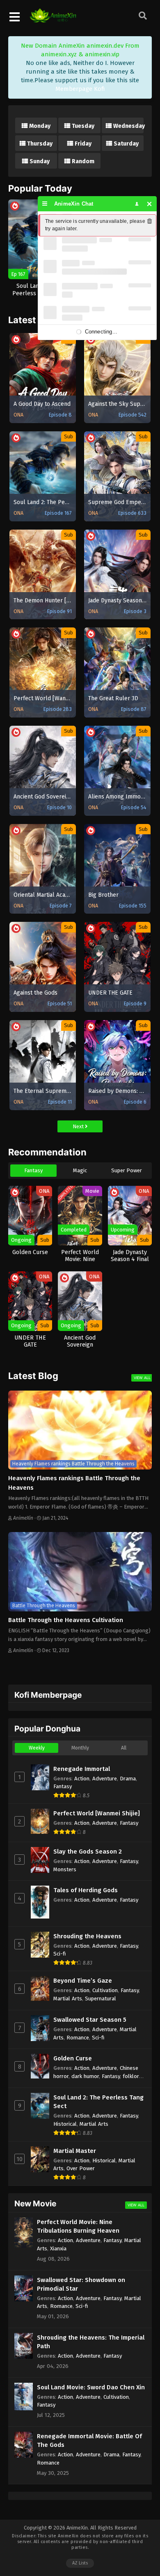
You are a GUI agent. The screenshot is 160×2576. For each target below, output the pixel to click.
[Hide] (150, 204)
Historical (65, 2124)
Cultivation (105, 1990)
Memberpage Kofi (80, 89)
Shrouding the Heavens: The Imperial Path (91, 2342)
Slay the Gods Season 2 (88, 1852)
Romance (78, 2038)
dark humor (85, 2076)
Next (79, 1126)
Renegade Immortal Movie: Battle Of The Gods (89, 2441)
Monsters (65, 1869)
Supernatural (101, 1999)
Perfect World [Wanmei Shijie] (97, 1813)
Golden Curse (73, 2058)
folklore (132, 2076)
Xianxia (58, 2249)
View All (142, 1378)
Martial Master (75, 2151)
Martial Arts (68, 1999)
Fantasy (33, 1170)
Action (82, 1779)
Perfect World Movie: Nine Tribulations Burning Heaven (78, 2226)
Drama (128, 1779)
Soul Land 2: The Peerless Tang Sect (98, 2102)
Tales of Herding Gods (86, 1890)
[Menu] (45, 204)
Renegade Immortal (82, 1769)
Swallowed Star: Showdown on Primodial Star (81, 2284)
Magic (80, 1170)
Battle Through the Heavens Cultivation (66, 1620)
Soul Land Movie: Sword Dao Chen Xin (91, 2387)
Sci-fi (60, 1954)
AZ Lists (80, 2563)
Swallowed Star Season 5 (90, 2020)
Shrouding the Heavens (87, 1936)
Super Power (127, 1170)
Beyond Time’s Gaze (83, 1981)
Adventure (105, 1779)
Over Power (81, 2168)
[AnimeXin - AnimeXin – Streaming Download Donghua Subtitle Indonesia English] (53, 19)
